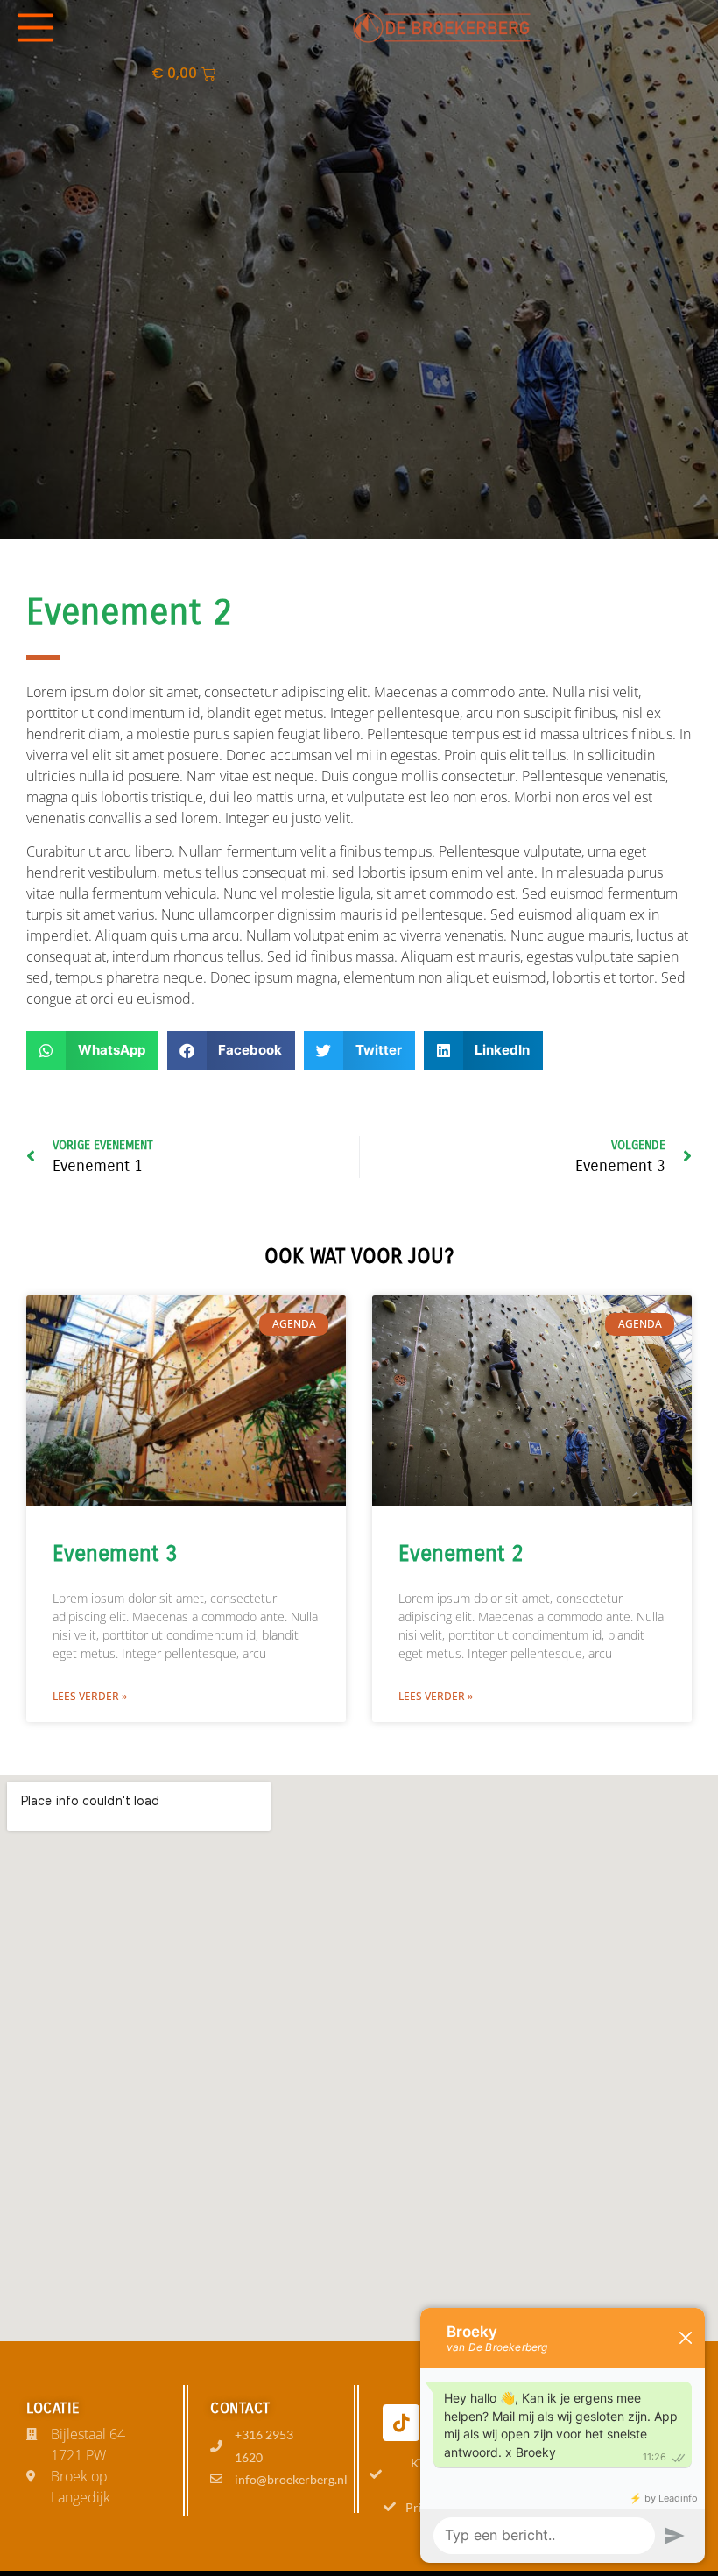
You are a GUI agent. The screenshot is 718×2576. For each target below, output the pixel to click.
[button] (92, 1051)
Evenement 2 (461, 1554)
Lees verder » (90, 1696)
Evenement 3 (115, 1554)
